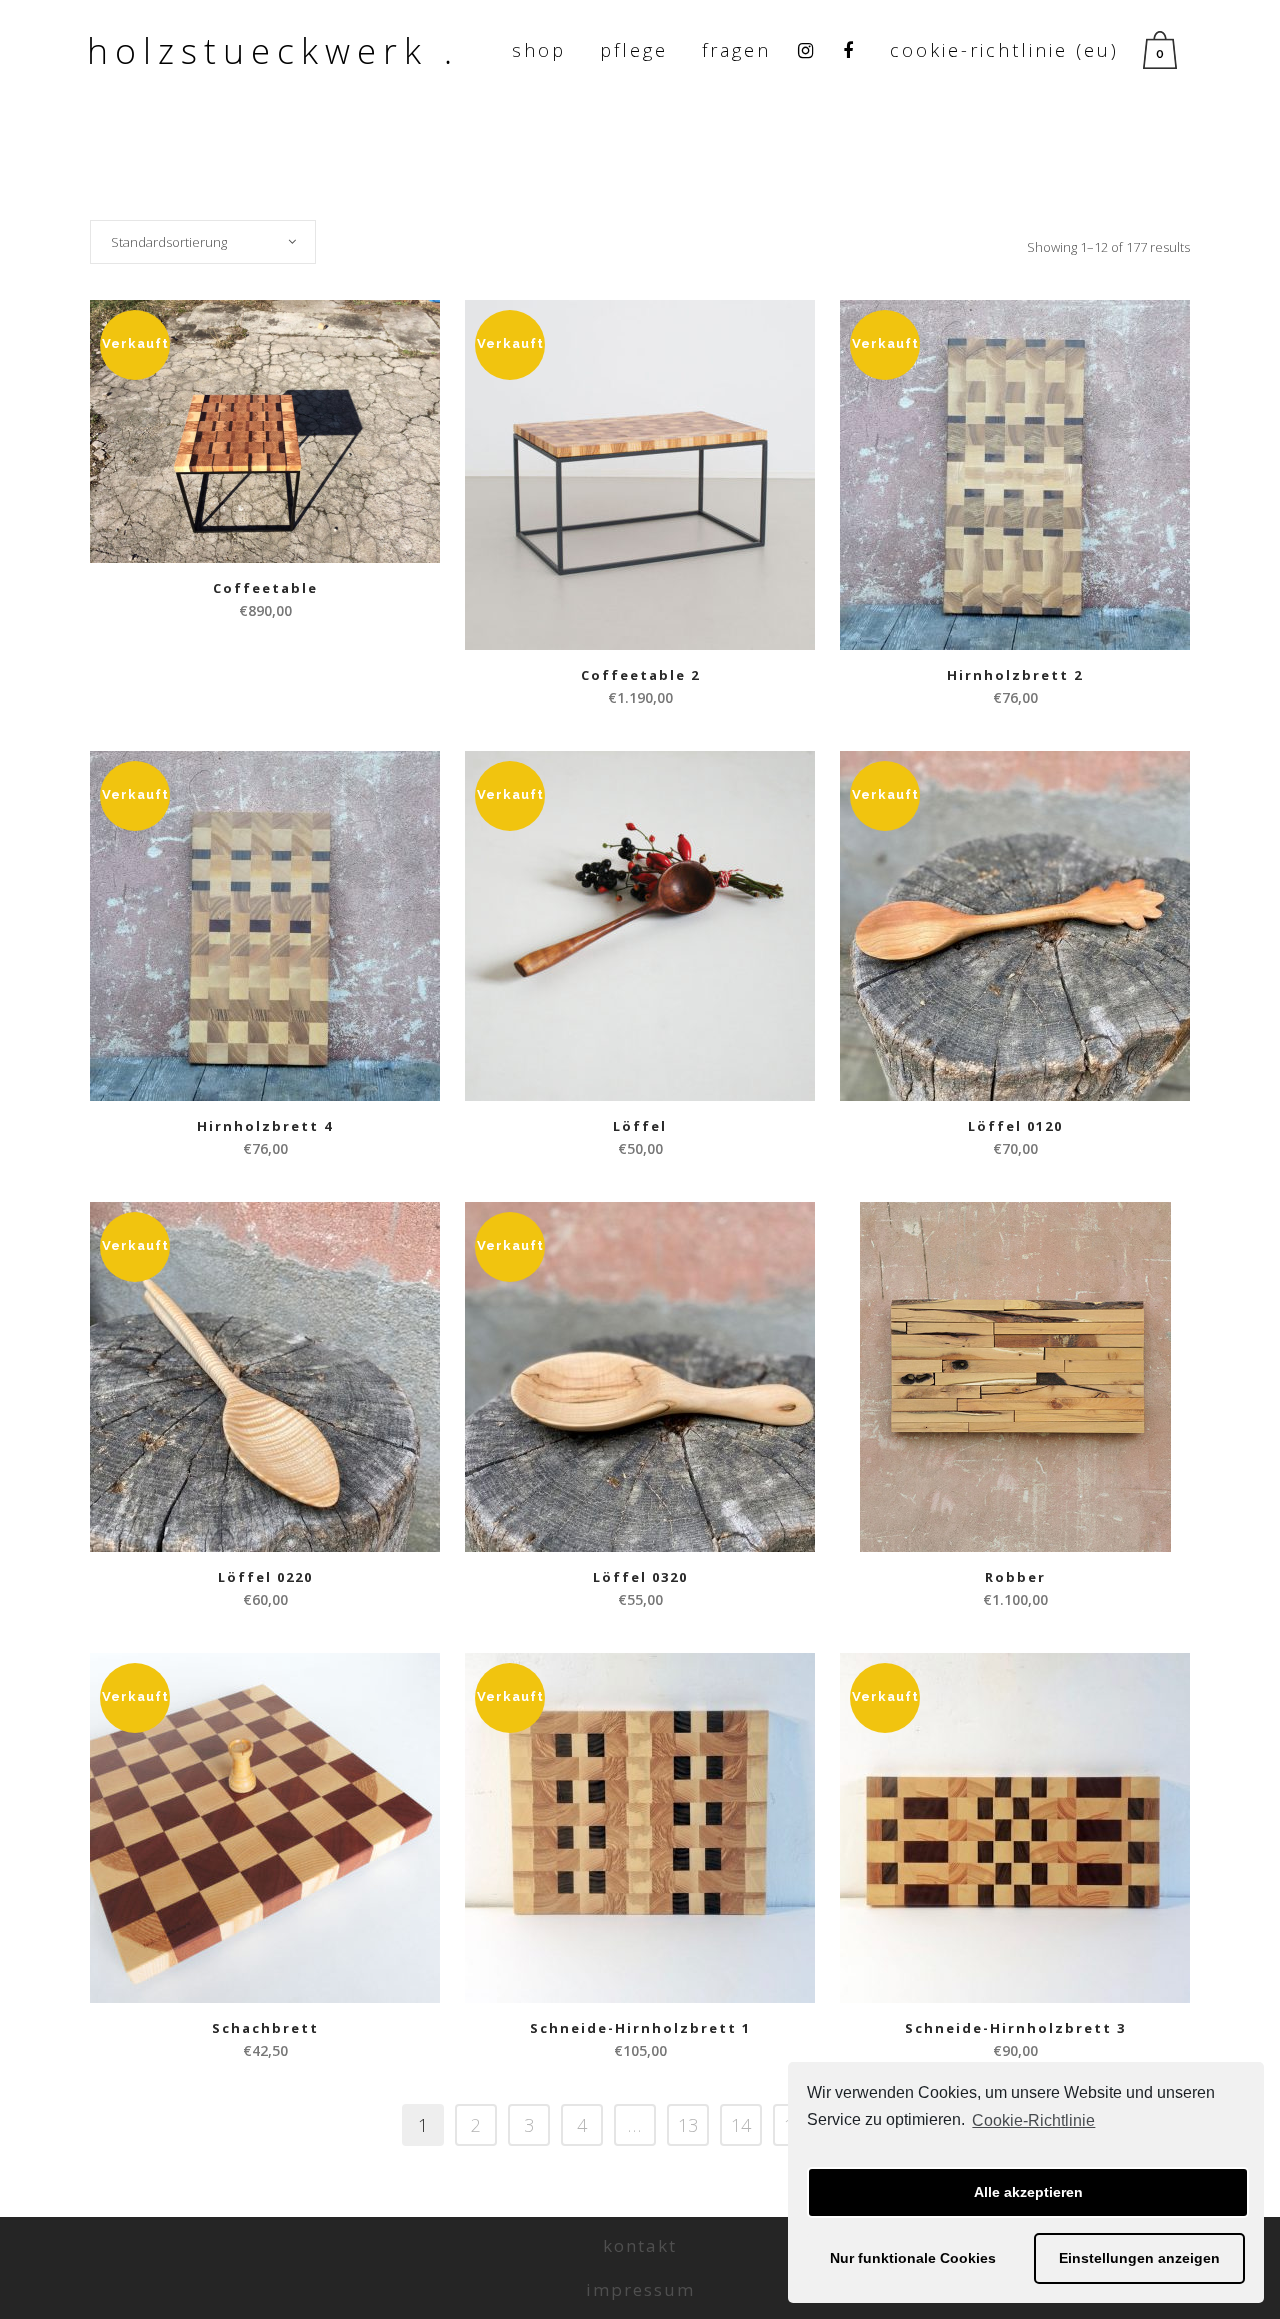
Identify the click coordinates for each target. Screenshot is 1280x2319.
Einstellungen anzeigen (1139, 2258)
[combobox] (203, 242)
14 (741, 2125)
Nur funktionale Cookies (913, 2258)
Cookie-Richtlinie (1033, 2120)
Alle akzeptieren (1028, 2192)
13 (688, 2125)
